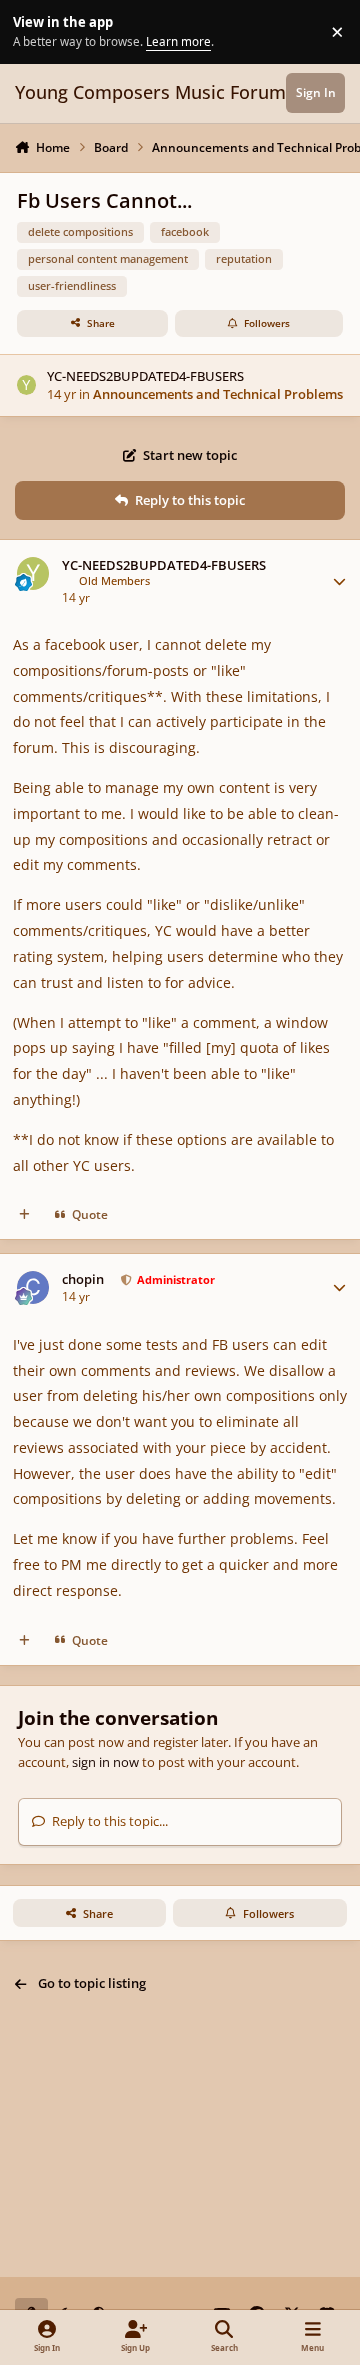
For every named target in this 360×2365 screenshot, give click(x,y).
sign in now (105, 1762)
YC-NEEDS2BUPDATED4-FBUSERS (145, 376)
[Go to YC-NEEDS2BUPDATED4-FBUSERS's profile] (27, 385)
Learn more (34, 31)
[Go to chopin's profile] (33, 1287)
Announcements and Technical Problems (218, 394)
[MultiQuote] (24, 1215)
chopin (83, 1279)
